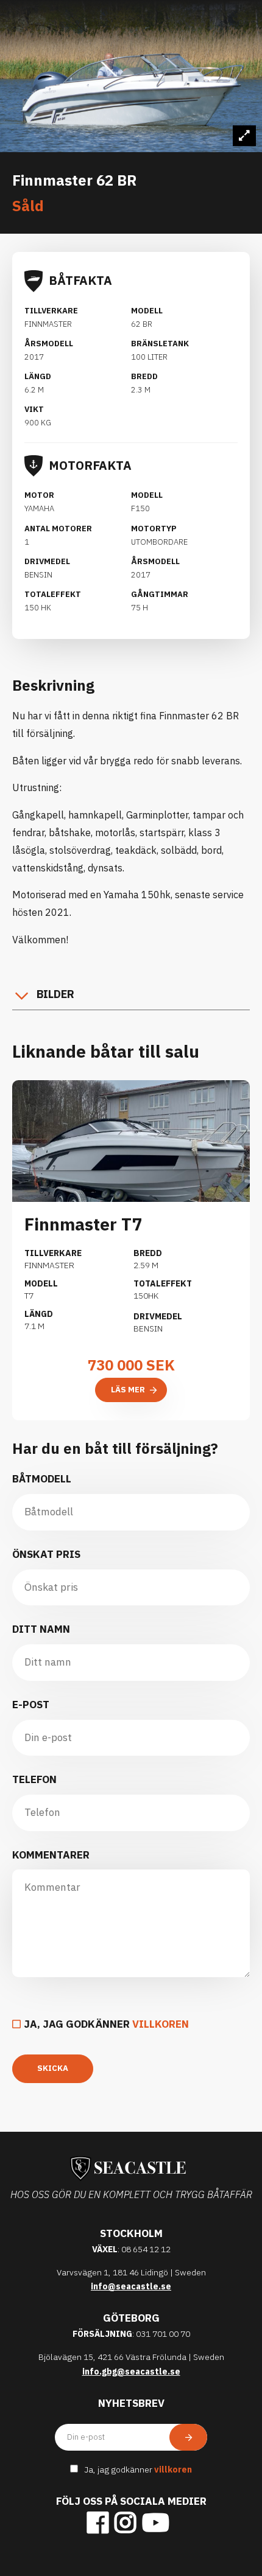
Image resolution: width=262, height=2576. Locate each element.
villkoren (161, 2024)
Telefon (34, 1779)
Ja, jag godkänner (106, 2024)
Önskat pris (46, 1554)
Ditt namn (41, 1629)
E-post (31, 1705)
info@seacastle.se (131, 2286)
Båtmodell (42, 1479)
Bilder (55, 994)
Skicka (53, 2068)
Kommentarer (51, 1855)
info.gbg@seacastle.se (131, 2372)
